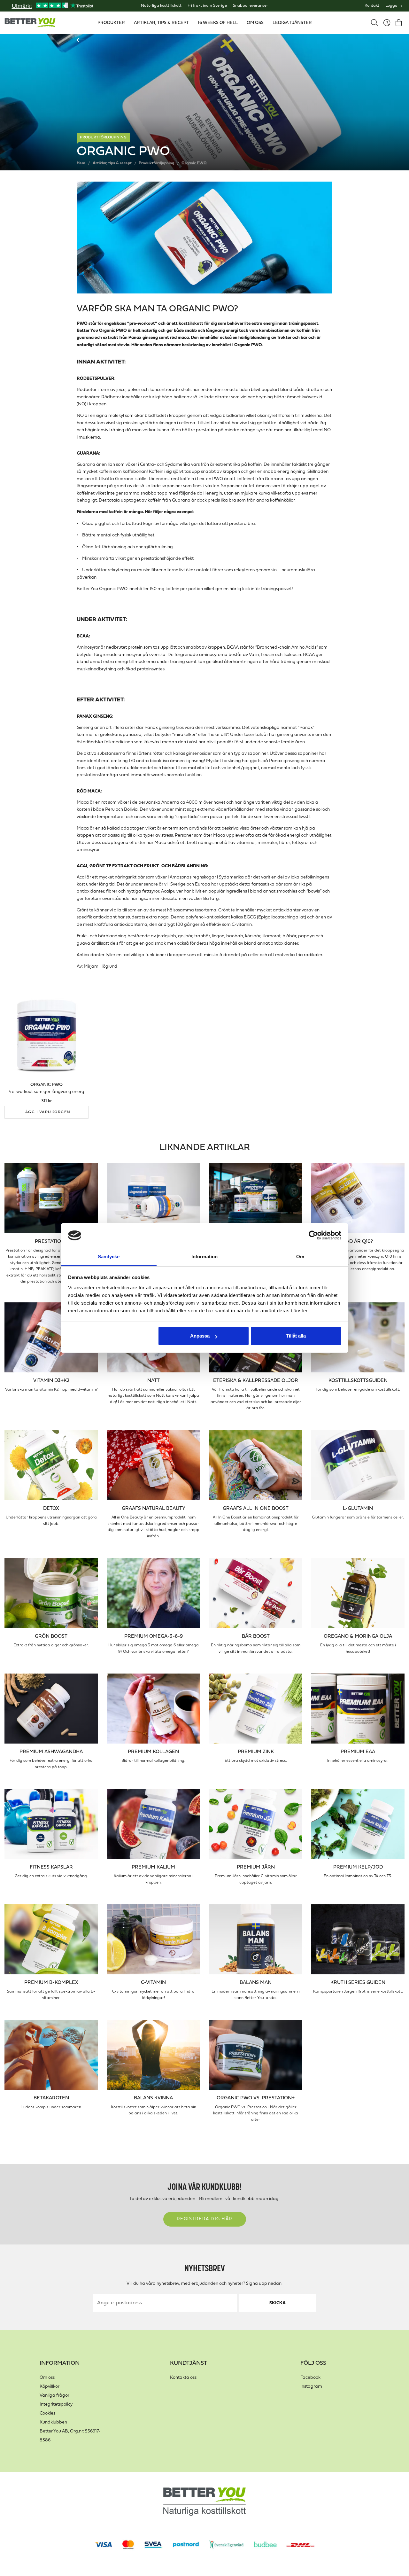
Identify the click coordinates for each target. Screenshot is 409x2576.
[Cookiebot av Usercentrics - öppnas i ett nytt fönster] (313, 1236)
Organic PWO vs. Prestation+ (256, 2098)
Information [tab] (204, 1257)
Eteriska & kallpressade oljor (256, 1381)
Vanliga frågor (54, 2396)
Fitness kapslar (51, 1867)
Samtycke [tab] (109, 1257)
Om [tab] (300, 1257)
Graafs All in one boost (256, 1509)
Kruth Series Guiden (358, 1983)
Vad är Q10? (358, 1242)
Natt (154, 1381)
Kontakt (372, 6)
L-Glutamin (358, 1509)
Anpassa (200, 1336)
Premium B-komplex (51, 1983)
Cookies (47, 2413)
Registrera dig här (205, 2219)
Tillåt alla (296, 1336)
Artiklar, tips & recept (112, 163)
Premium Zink (256, 1752)
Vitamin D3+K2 (51, 1381)
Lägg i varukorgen (46, 1112)
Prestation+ (51, 1242)
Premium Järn (256, 1867)
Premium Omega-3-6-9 (154, 1636)
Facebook (310, 2378)
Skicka (278, 2303)
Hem (81, 163)
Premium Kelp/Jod (358, 1867)
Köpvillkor (50, 2387)
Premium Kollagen (153, 1752)
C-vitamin (153, 1983)
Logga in (394, 6)
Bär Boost (256, 1636)
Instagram (311, 2387)
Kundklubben (53, 2422)
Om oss (47, 2378)
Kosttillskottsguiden (358, 1381)
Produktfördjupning (103, 137)
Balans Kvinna (153, 2098)
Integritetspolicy (56, 2404)
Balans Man (256, 1983)
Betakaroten (51, 2098)
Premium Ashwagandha (51, 1752)
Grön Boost (51, 1636)
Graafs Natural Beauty (154, 1509)
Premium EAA (358, 1752)
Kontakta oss (183, 2378)
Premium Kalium (153, 1867)
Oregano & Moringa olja (358, 1636)
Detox (51, 1509)
